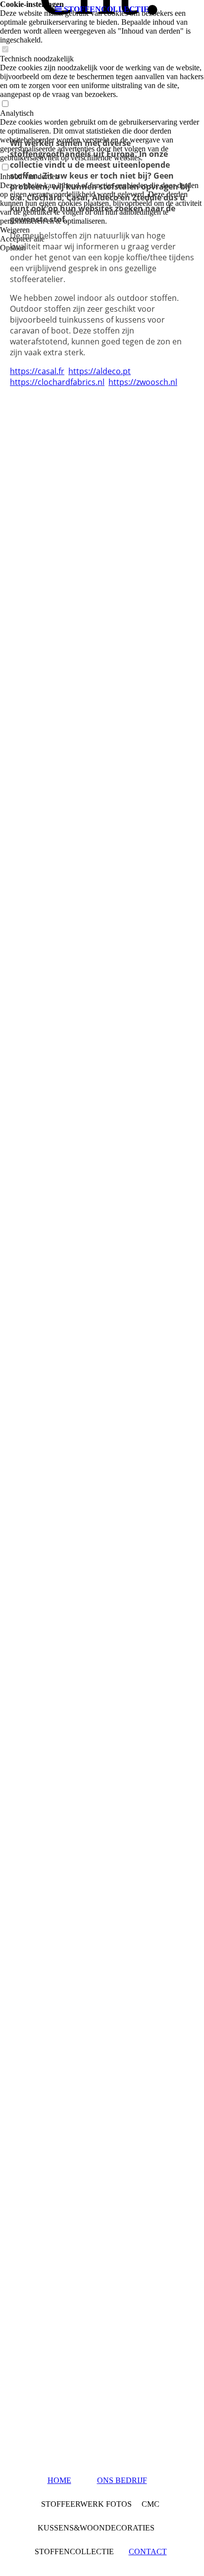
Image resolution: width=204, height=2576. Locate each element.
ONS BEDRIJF (122, 2480)
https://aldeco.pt (100, 371)
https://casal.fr (37, 371)
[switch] (5, 50)
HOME (59, 2480)
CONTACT (148, 2552)
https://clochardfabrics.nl (57, 382)
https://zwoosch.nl (143, 382)
